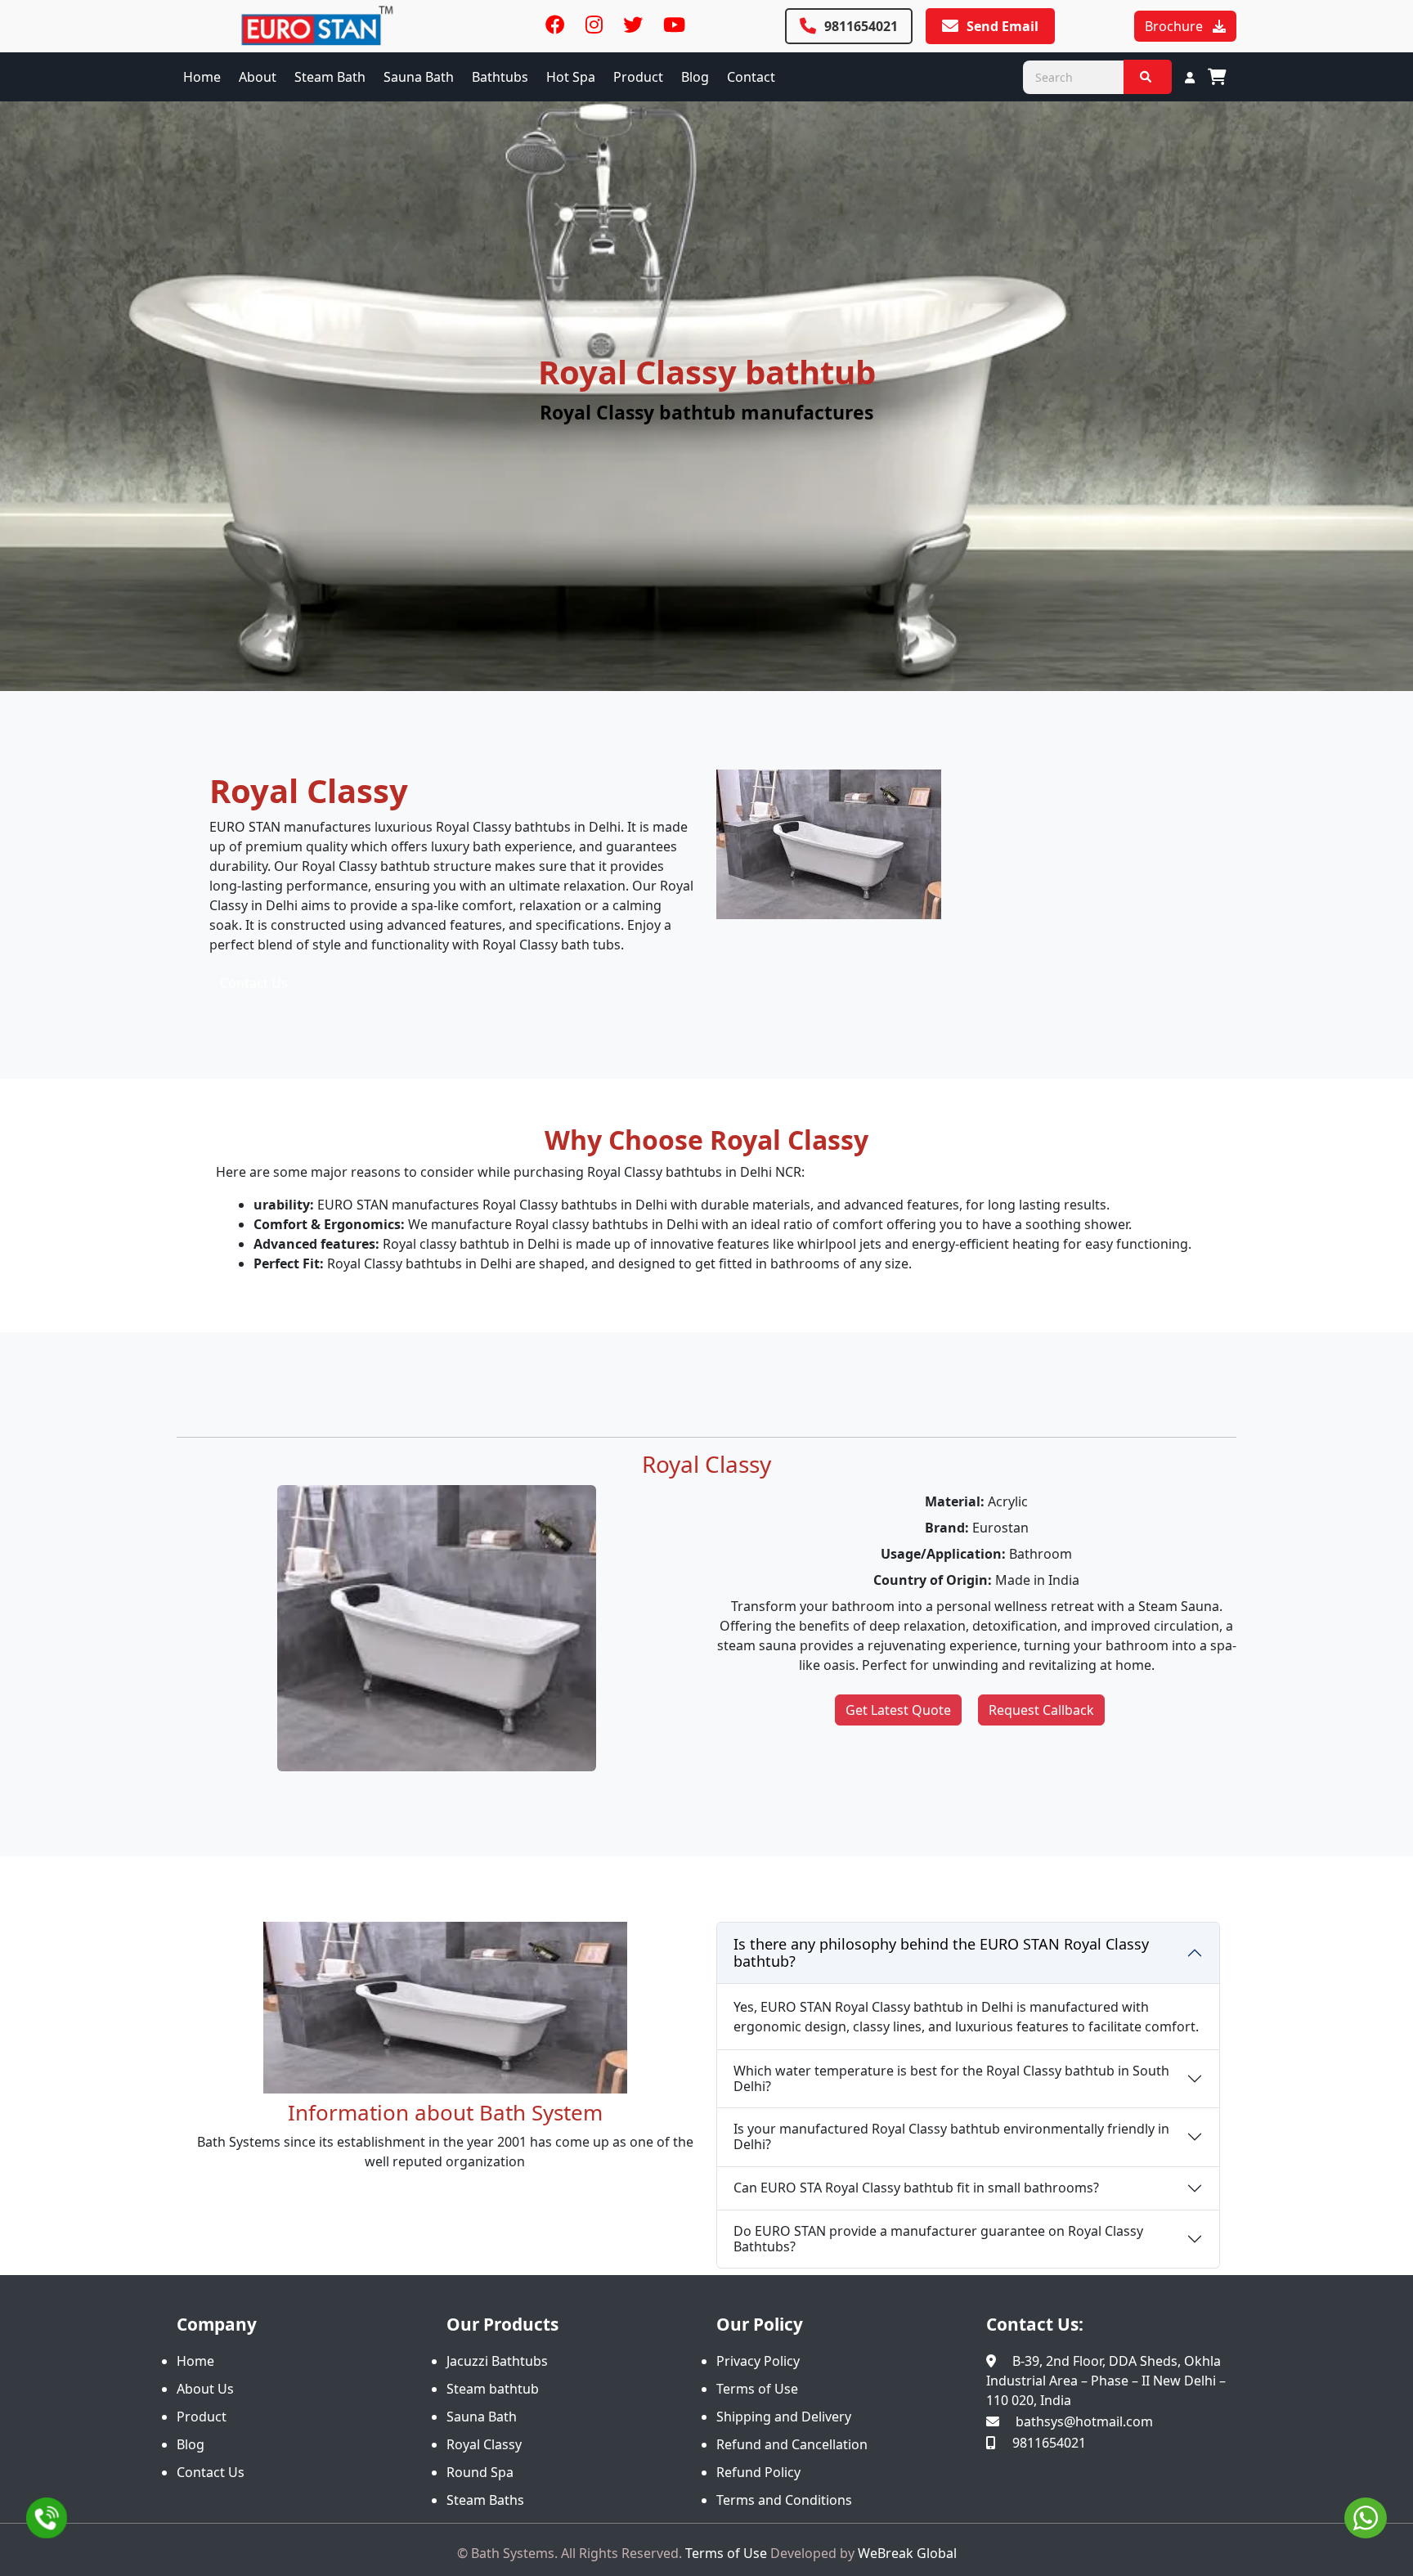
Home (202, 77)
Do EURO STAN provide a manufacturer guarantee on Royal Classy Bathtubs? (938, 2239)
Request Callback (1041, 1710)
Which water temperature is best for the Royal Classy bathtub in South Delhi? (951, 2078)
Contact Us (254, 983)
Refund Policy (758, 2472)
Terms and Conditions (784, 2500)
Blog (695, 77)
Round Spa (480, 2472)
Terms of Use (757, 2389)
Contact (751, 77)
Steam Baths (485, 2500)
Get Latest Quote (898, 1710)
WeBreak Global (907, 2553)
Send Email (1003, 26)
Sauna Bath (482, 2417)
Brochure (1175, 26)
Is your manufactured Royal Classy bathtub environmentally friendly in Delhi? (951, 2136)
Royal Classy (484, 2444)
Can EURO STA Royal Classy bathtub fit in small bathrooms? (916, 2188)
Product (638, 77)
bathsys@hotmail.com (1084, 2421)
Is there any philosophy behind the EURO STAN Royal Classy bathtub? (941, 1953)
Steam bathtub (493, 2389)
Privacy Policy (758, 2361)
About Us (205, 2389)
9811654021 (861, 26)
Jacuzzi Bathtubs (497, 2361)
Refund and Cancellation (792, 2444)
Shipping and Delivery (784, 2417)
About (258, 77)
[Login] (1190, 77)
